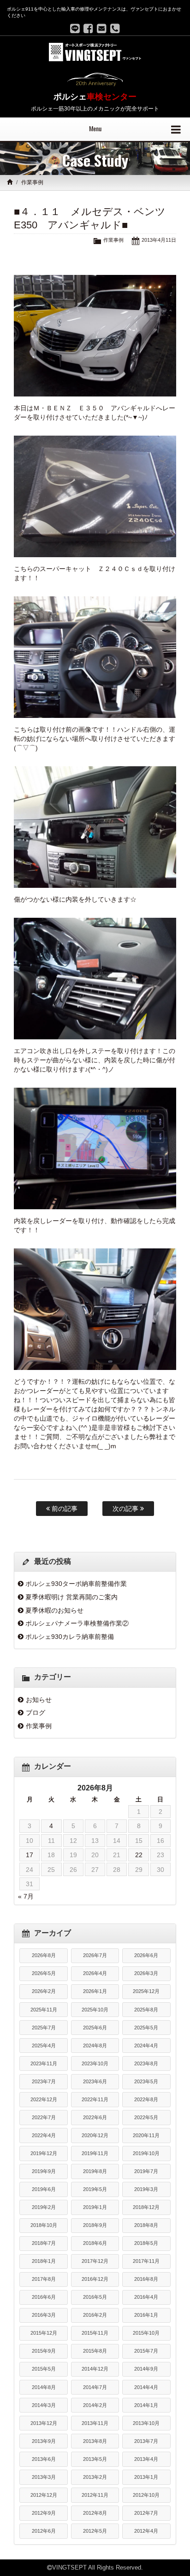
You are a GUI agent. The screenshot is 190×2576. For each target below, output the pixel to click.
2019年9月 (44, 2171)
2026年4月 (95, 1973)
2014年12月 (95, 2369)
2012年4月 (146, 2531)
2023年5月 (146, 2081)
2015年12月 (44, 2333)
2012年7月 (146, 2513)
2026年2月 (44, 1991)
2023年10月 (95, 2063)
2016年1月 (146, 2315)
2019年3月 (146, 2189)
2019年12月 (44, 2153)
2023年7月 (44, 2081)
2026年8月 (44, 1955)
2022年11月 (95, 2099)
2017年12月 (95, 2261)
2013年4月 (146, 2459)
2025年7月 (44, 2028)
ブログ (36, 1713)
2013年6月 (44, 2459)
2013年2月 (95, 2477)
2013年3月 (44, 2477)
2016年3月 (44, 2315)
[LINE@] (75, 29)
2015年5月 (44, 2369)
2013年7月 (146, 2441)
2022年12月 (44, 2099)
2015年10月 (146, 2333)
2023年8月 (146, 2063)
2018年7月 (44, 2243)
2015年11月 (95, 2333)
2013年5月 (95, 2459)
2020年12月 (95, 2135)
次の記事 (126, 1509)
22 (139, 1855)
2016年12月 (95, 2279)
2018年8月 (146, 2225)
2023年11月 (44, 2063)
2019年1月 (95, 2207)
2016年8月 (146, 2279)
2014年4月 (146, 2387)
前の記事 (64, 1509)
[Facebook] (88, 29)
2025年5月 (146, 2028)
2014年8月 (44, 2387)
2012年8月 (95, 2513)
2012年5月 (95, 2531)
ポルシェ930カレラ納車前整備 (70, 1637)
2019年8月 (95, 2171)
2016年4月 (146, 2297)
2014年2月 (95, 2405)
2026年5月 (44, 1973)
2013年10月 (146, 2423)
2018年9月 (95, 2225)
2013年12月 (44, 2423)
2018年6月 (95, 2243)
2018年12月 (146, 2207)
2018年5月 (146, 2243)
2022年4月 (44, 2135)
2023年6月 (95, 2081)
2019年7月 (146, 2171)
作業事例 (32, 182)
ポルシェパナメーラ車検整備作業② (77, 1623)
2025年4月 (44, 2046)
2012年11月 (95, 2495)
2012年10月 (146, 2495)
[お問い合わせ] (102, 29)
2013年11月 (95, 2423)
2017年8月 (44, 2279)
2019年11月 (95, 2153)
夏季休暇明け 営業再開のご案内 (71, 1597)
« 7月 (26, 1896)
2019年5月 (95, 2189)
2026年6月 (146, 1955)
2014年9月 (146, 2369)
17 (30, 1855)
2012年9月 (44, 2513)
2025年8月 (146, 2010)
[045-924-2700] (115, 29)
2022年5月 (146, 2117)
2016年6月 (44, 2297)
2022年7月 (44, 2117)
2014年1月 (146, 2405)
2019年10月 (146, 2153)
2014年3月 (44, 2405)
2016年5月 (95, 2297)
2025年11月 (44, 2010)
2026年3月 (146, 1973)
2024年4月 (146, 2046)
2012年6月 (44, 2531)
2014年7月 (95, 2387)
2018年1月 (44, 2261)
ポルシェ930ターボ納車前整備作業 (76, 1584)
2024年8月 (95, 2046)
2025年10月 (95, 2010)
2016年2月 (95, 2315)
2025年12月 (146, 1991)
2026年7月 (95, 1955)
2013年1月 (146, 2477)
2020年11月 (146, 2135)
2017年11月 (146, 2261)
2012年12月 (44, 2495)
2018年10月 (44, 2225)
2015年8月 (95, 2351)
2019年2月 (44, 2207)
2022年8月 (146, 2099)
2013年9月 (44, 2441)
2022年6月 (95, 2117)
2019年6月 (44, 2189)
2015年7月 (146, 2351)
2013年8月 (95, 2441)
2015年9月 (44, 2351)
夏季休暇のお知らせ (54, 1610)
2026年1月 (95, 1991)
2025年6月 (95, 2028)
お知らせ (39, 1700)
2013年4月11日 (159, 240)
